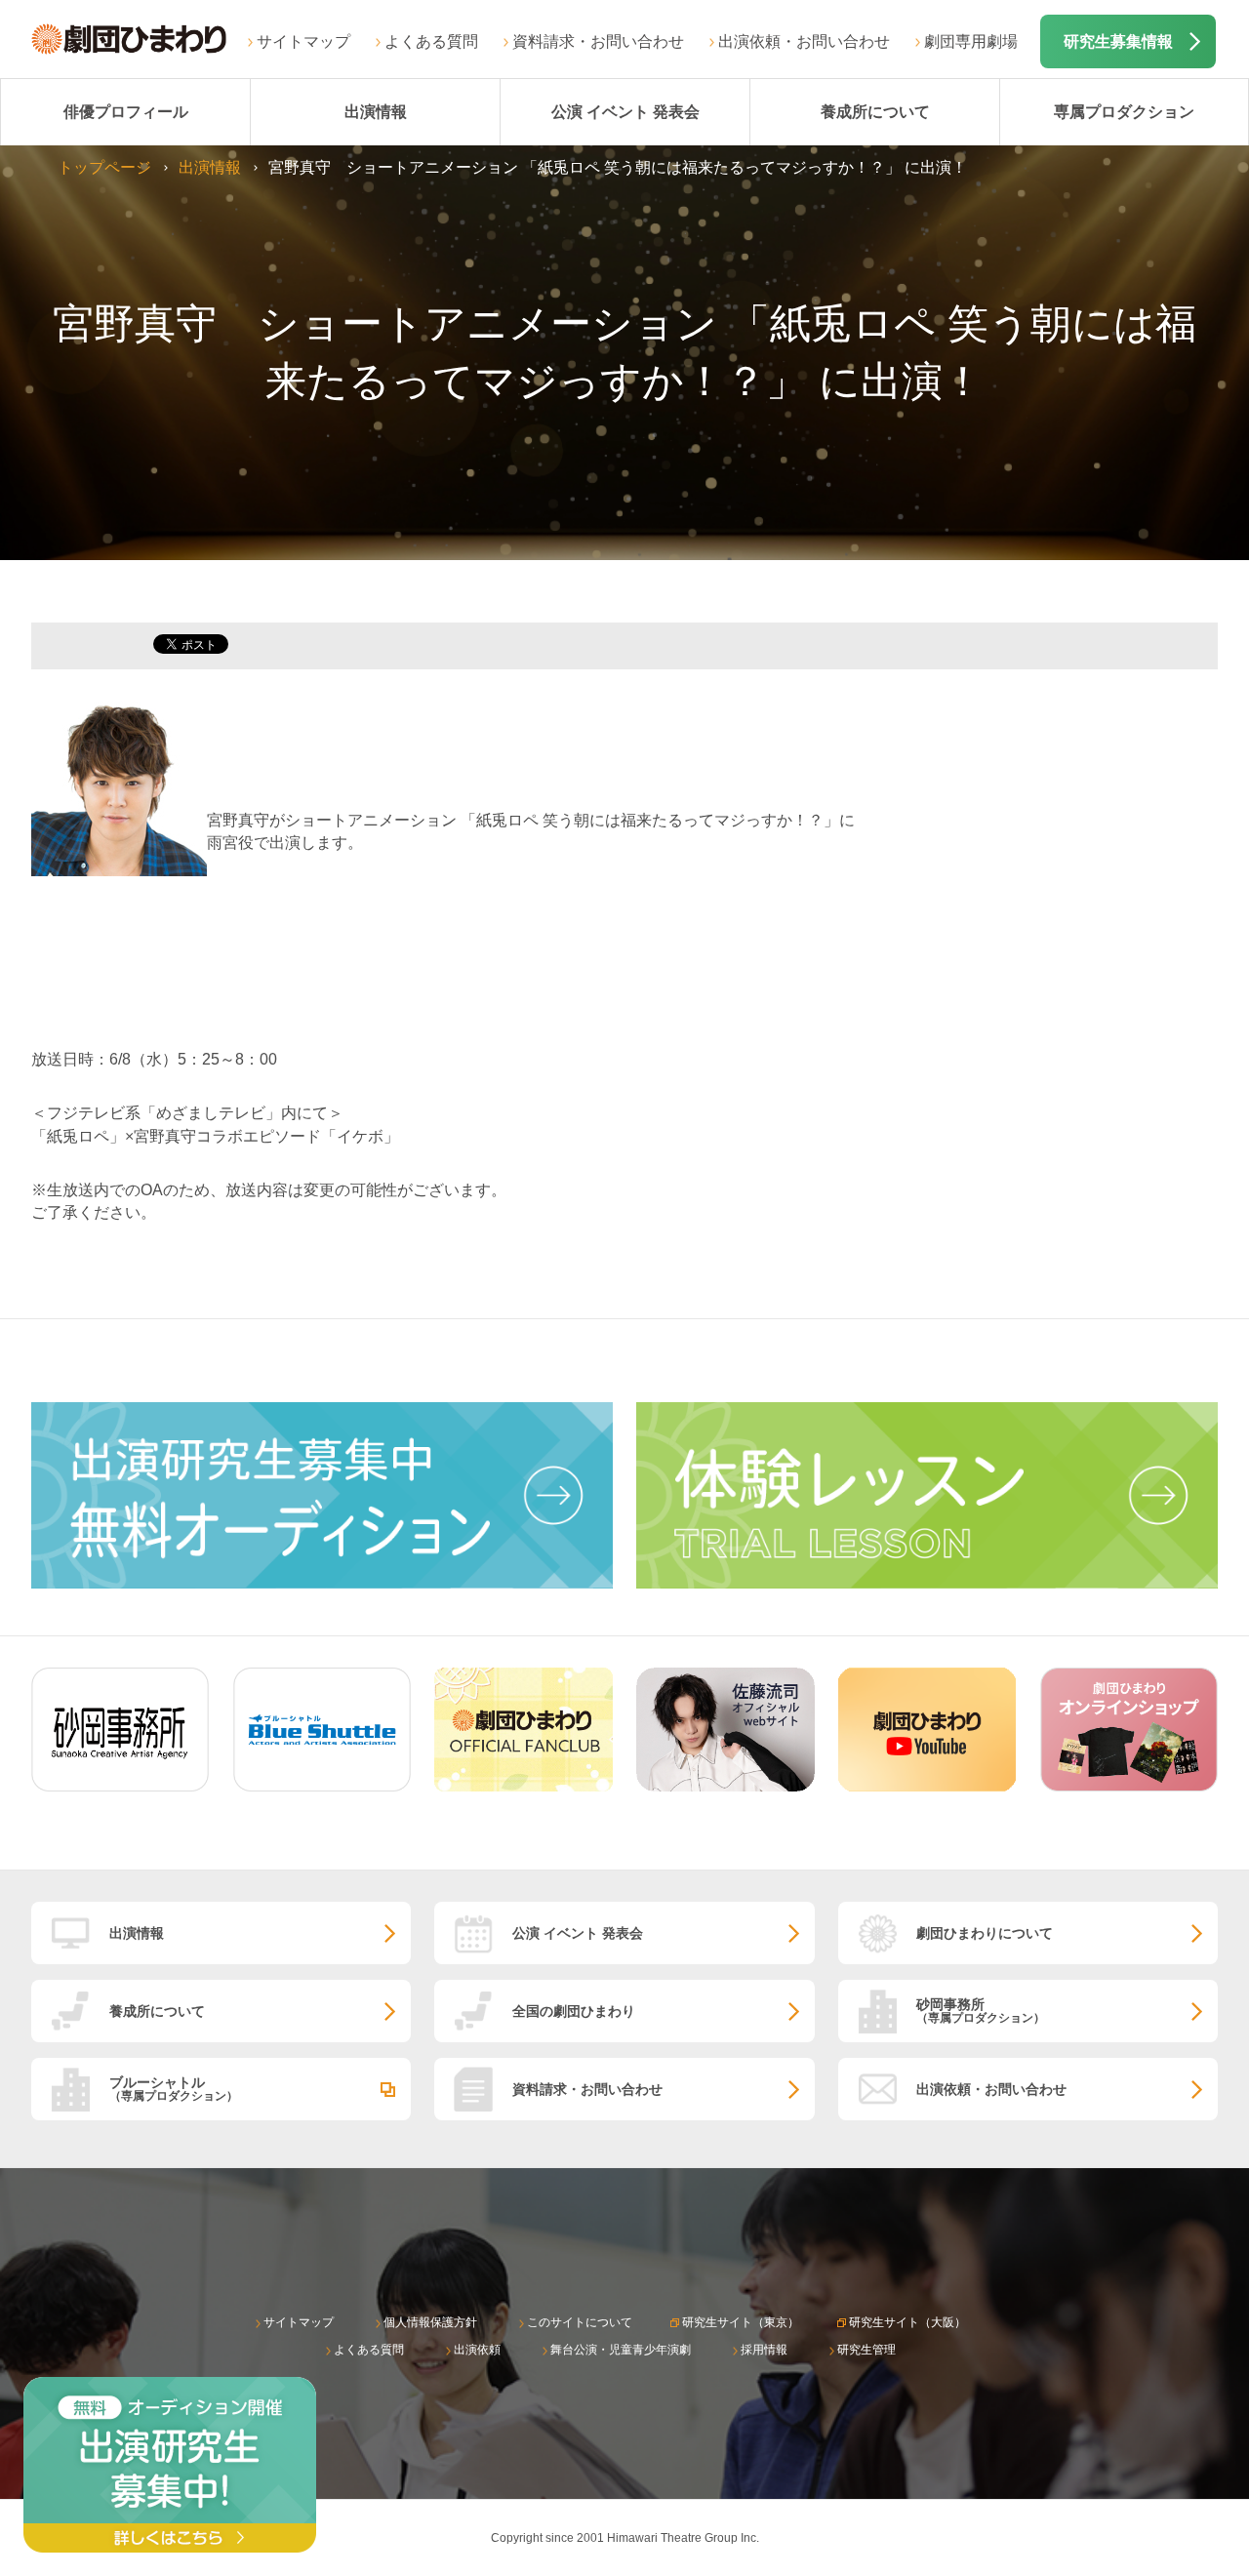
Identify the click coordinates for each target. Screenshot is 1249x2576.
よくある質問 (431, 41)
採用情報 (764, 2350)
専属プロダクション (1124, 112)
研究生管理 (866, 2350)
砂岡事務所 (981, 2011)
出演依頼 (477, 2350)
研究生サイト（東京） (741, 2322)
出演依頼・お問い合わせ (804, 41)
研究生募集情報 (1118, 41)
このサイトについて (580, 2322)
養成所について (875, 112)
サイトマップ (303, 41)
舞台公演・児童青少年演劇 (621, 2350)
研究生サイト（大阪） (907, 2322)
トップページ (104, 167)
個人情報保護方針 (430, 2322)
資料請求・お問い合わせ (598, 41)
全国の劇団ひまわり (574, 2011)
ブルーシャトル (174, 2089)
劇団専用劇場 (971, 41)
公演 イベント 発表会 (625, 112)
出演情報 (376, 112)
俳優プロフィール (126, 112)
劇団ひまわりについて (985, 1933)
